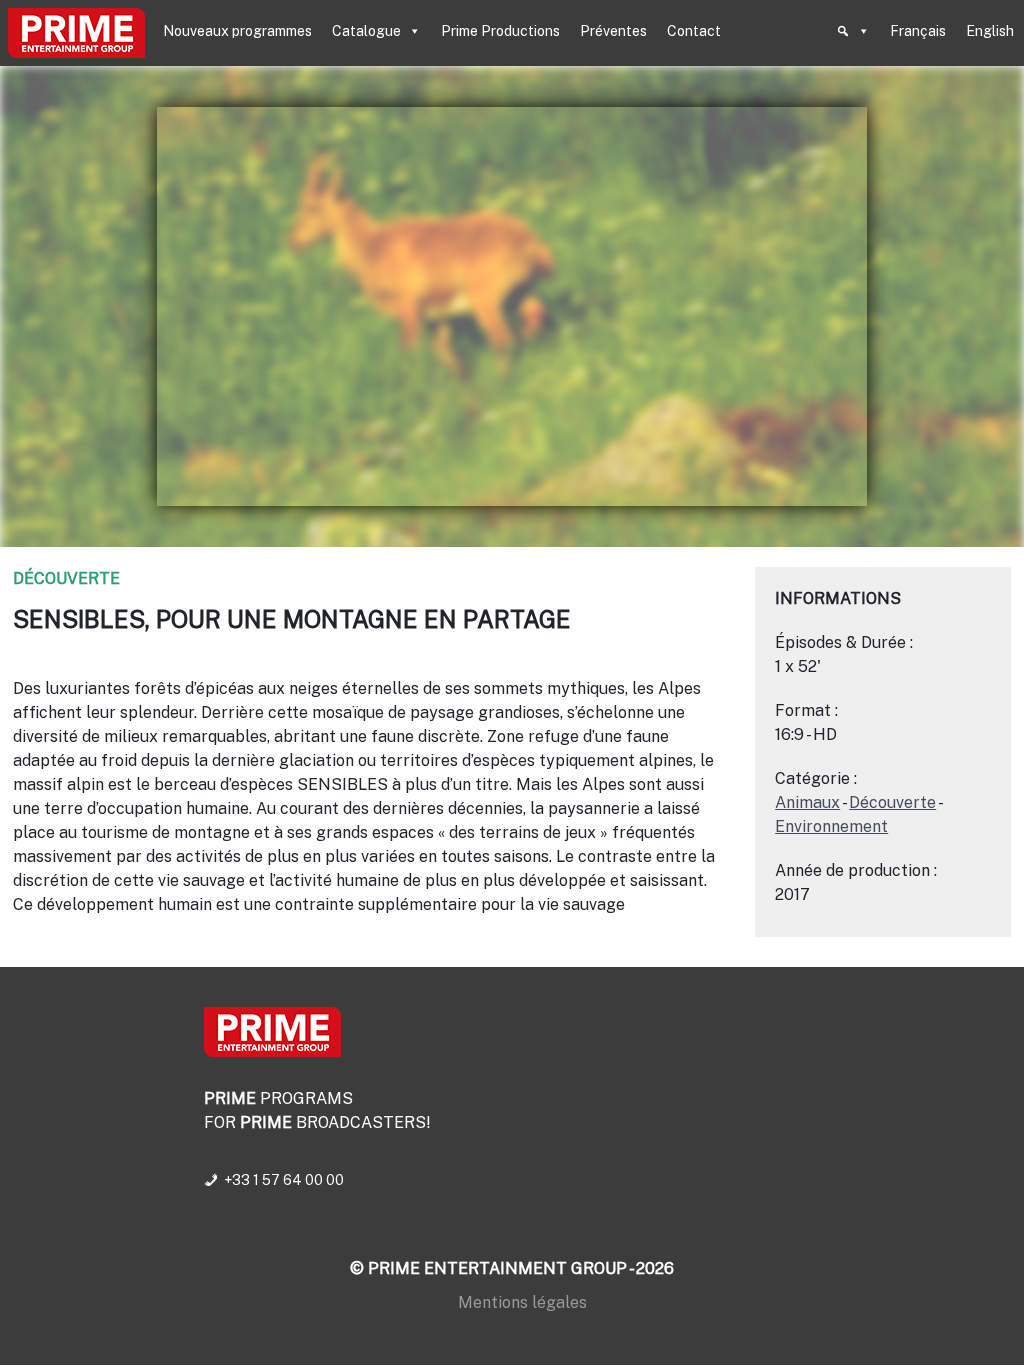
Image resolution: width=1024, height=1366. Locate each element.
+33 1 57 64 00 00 (284, 1180)
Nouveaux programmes (237, 31)
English (990, 31)
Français (918, 31)
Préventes (613, 31)
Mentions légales (522, 1302)
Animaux (807, 802)
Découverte (66, 578)
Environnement (831, 826)
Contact (694, 31)
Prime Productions (500, 31)
